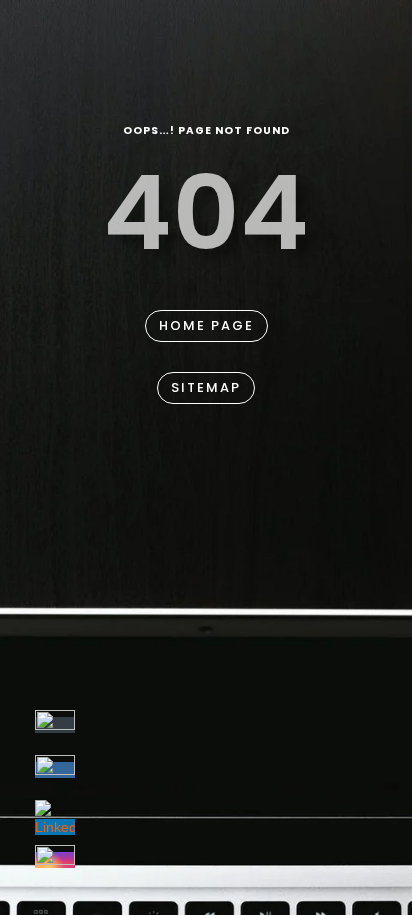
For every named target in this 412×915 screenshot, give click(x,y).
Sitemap (206, 387)
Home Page (206, 325)
